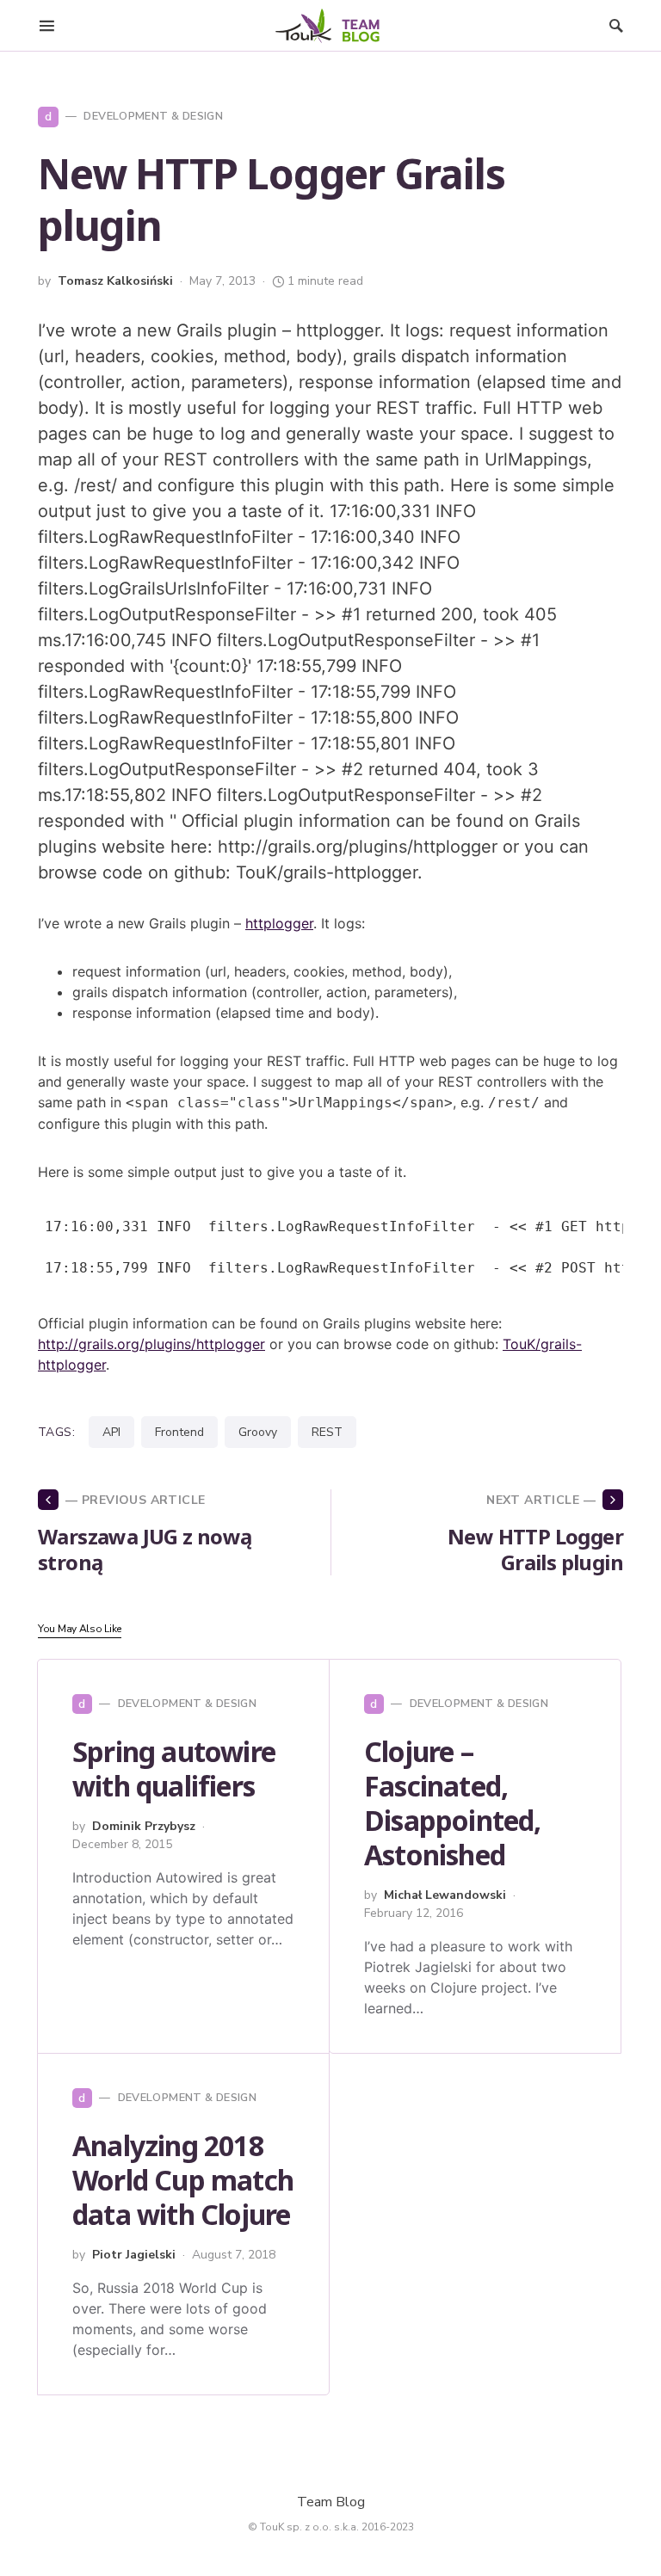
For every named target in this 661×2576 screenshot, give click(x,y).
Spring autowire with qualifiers (174, 1769)
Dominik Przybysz (144, 1826)
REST (327, 1432)
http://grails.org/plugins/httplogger (151, 1344)
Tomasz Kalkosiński (115, 281)
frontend (179, 1432)
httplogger (279, 923)
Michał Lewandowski (445, 1895)
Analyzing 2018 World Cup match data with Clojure (183, 2180)
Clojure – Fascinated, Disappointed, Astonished (453, 1803)
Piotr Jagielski (134, 2255)
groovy (258, 1432)
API (111, 1432)
